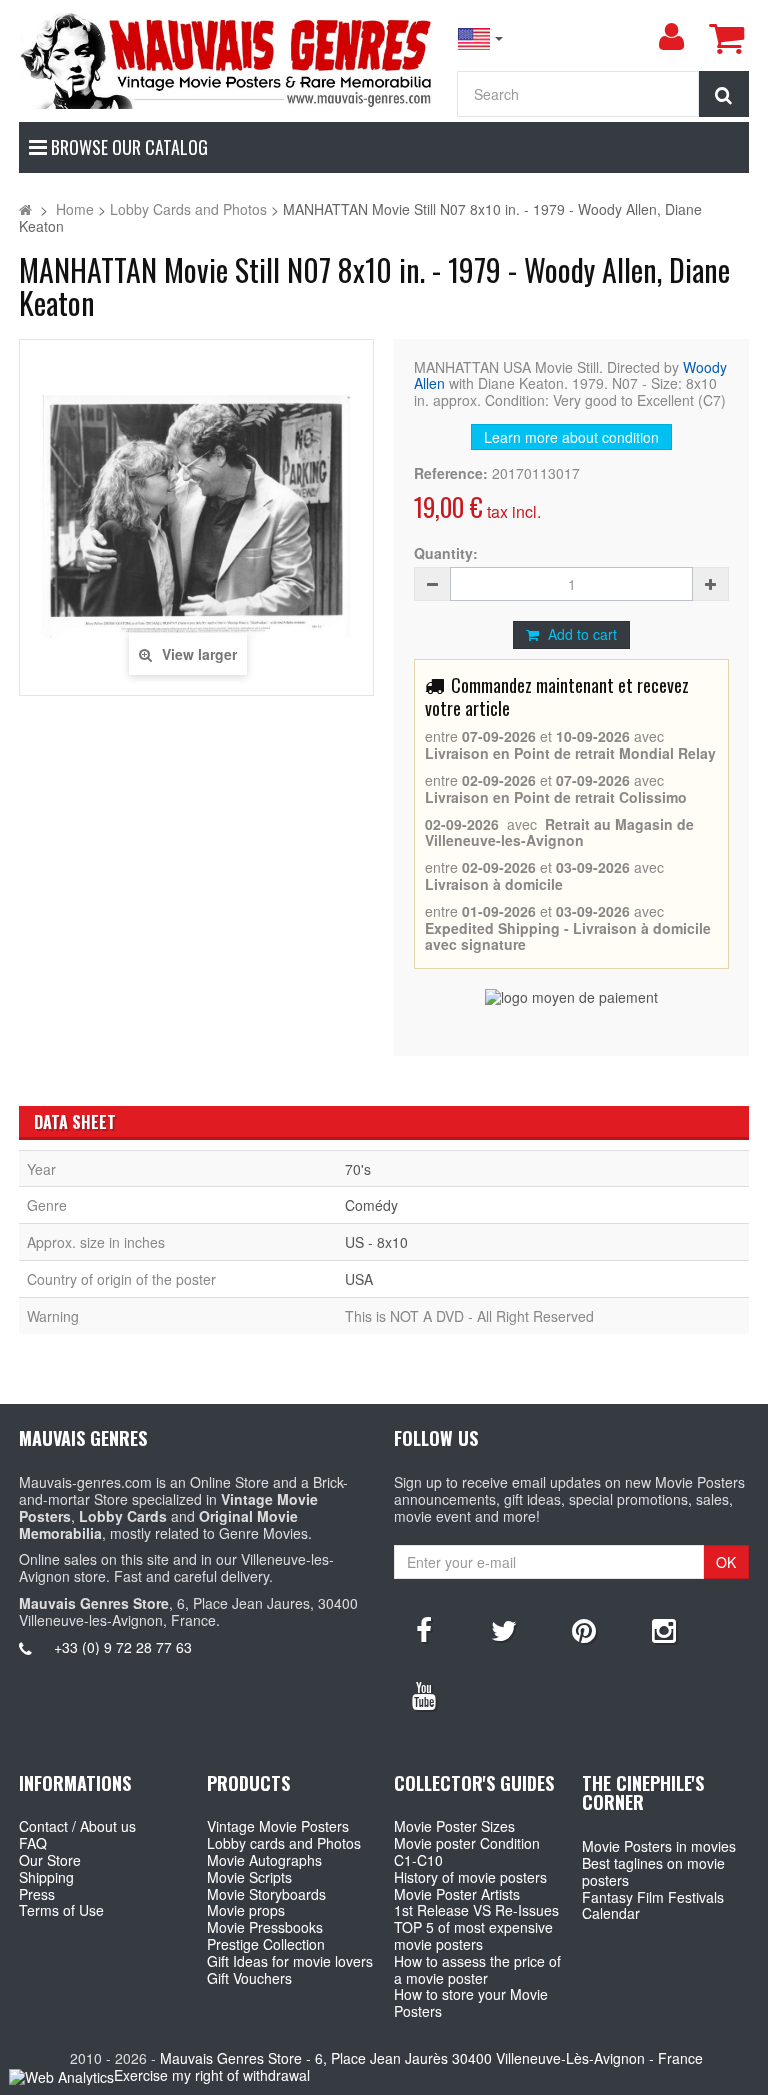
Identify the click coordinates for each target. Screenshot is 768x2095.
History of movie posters (470, 1877)
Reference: (451, 473)
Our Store (50, 1860)
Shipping (46, 1877)
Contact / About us (77, 1826)
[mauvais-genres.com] (227, 59)
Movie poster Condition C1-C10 (467, 1851)
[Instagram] (664, 1629)
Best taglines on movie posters (653, 1871)
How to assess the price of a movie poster (477, 1969)
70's (358, 1169)
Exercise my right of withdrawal (212, 2075)
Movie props (246, 1910)
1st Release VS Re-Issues (476, 1910)
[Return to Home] (25, 209)
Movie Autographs (264, 1860)
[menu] (671, 37)
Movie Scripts (249, 1877)
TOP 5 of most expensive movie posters (473, 1935)
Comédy (371, 1205)
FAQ (33, 1843)
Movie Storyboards (266, 1894)
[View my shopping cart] (726, 38)
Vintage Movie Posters (278, 1826)
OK (726, 1562)
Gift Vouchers (249, 1978)
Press (37, 1894)
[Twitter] (504, 1629)
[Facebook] (424, 1629)
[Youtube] (424, 1694)
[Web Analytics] (61, 2076)
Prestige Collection (266, 1944)
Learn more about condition (571, 437)
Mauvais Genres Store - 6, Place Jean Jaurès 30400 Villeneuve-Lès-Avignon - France (431, 2058)
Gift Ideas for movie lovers (290, 1961)
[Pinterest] (584, 1629)
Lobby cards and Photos (284, 1843)
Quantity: (446, 553)
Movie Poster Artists (457, 1894)
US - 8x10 (376, 1242)
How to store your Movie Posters (471, 2002)
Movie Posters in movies (659, 1846)
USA (359, 1279)
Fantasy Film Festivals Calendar (653, 1905)
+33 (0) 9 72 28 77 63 (123, 1647)
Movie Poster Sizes (454, 1826)
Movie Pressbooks (265, 1927)
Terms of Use (61, 1910)
